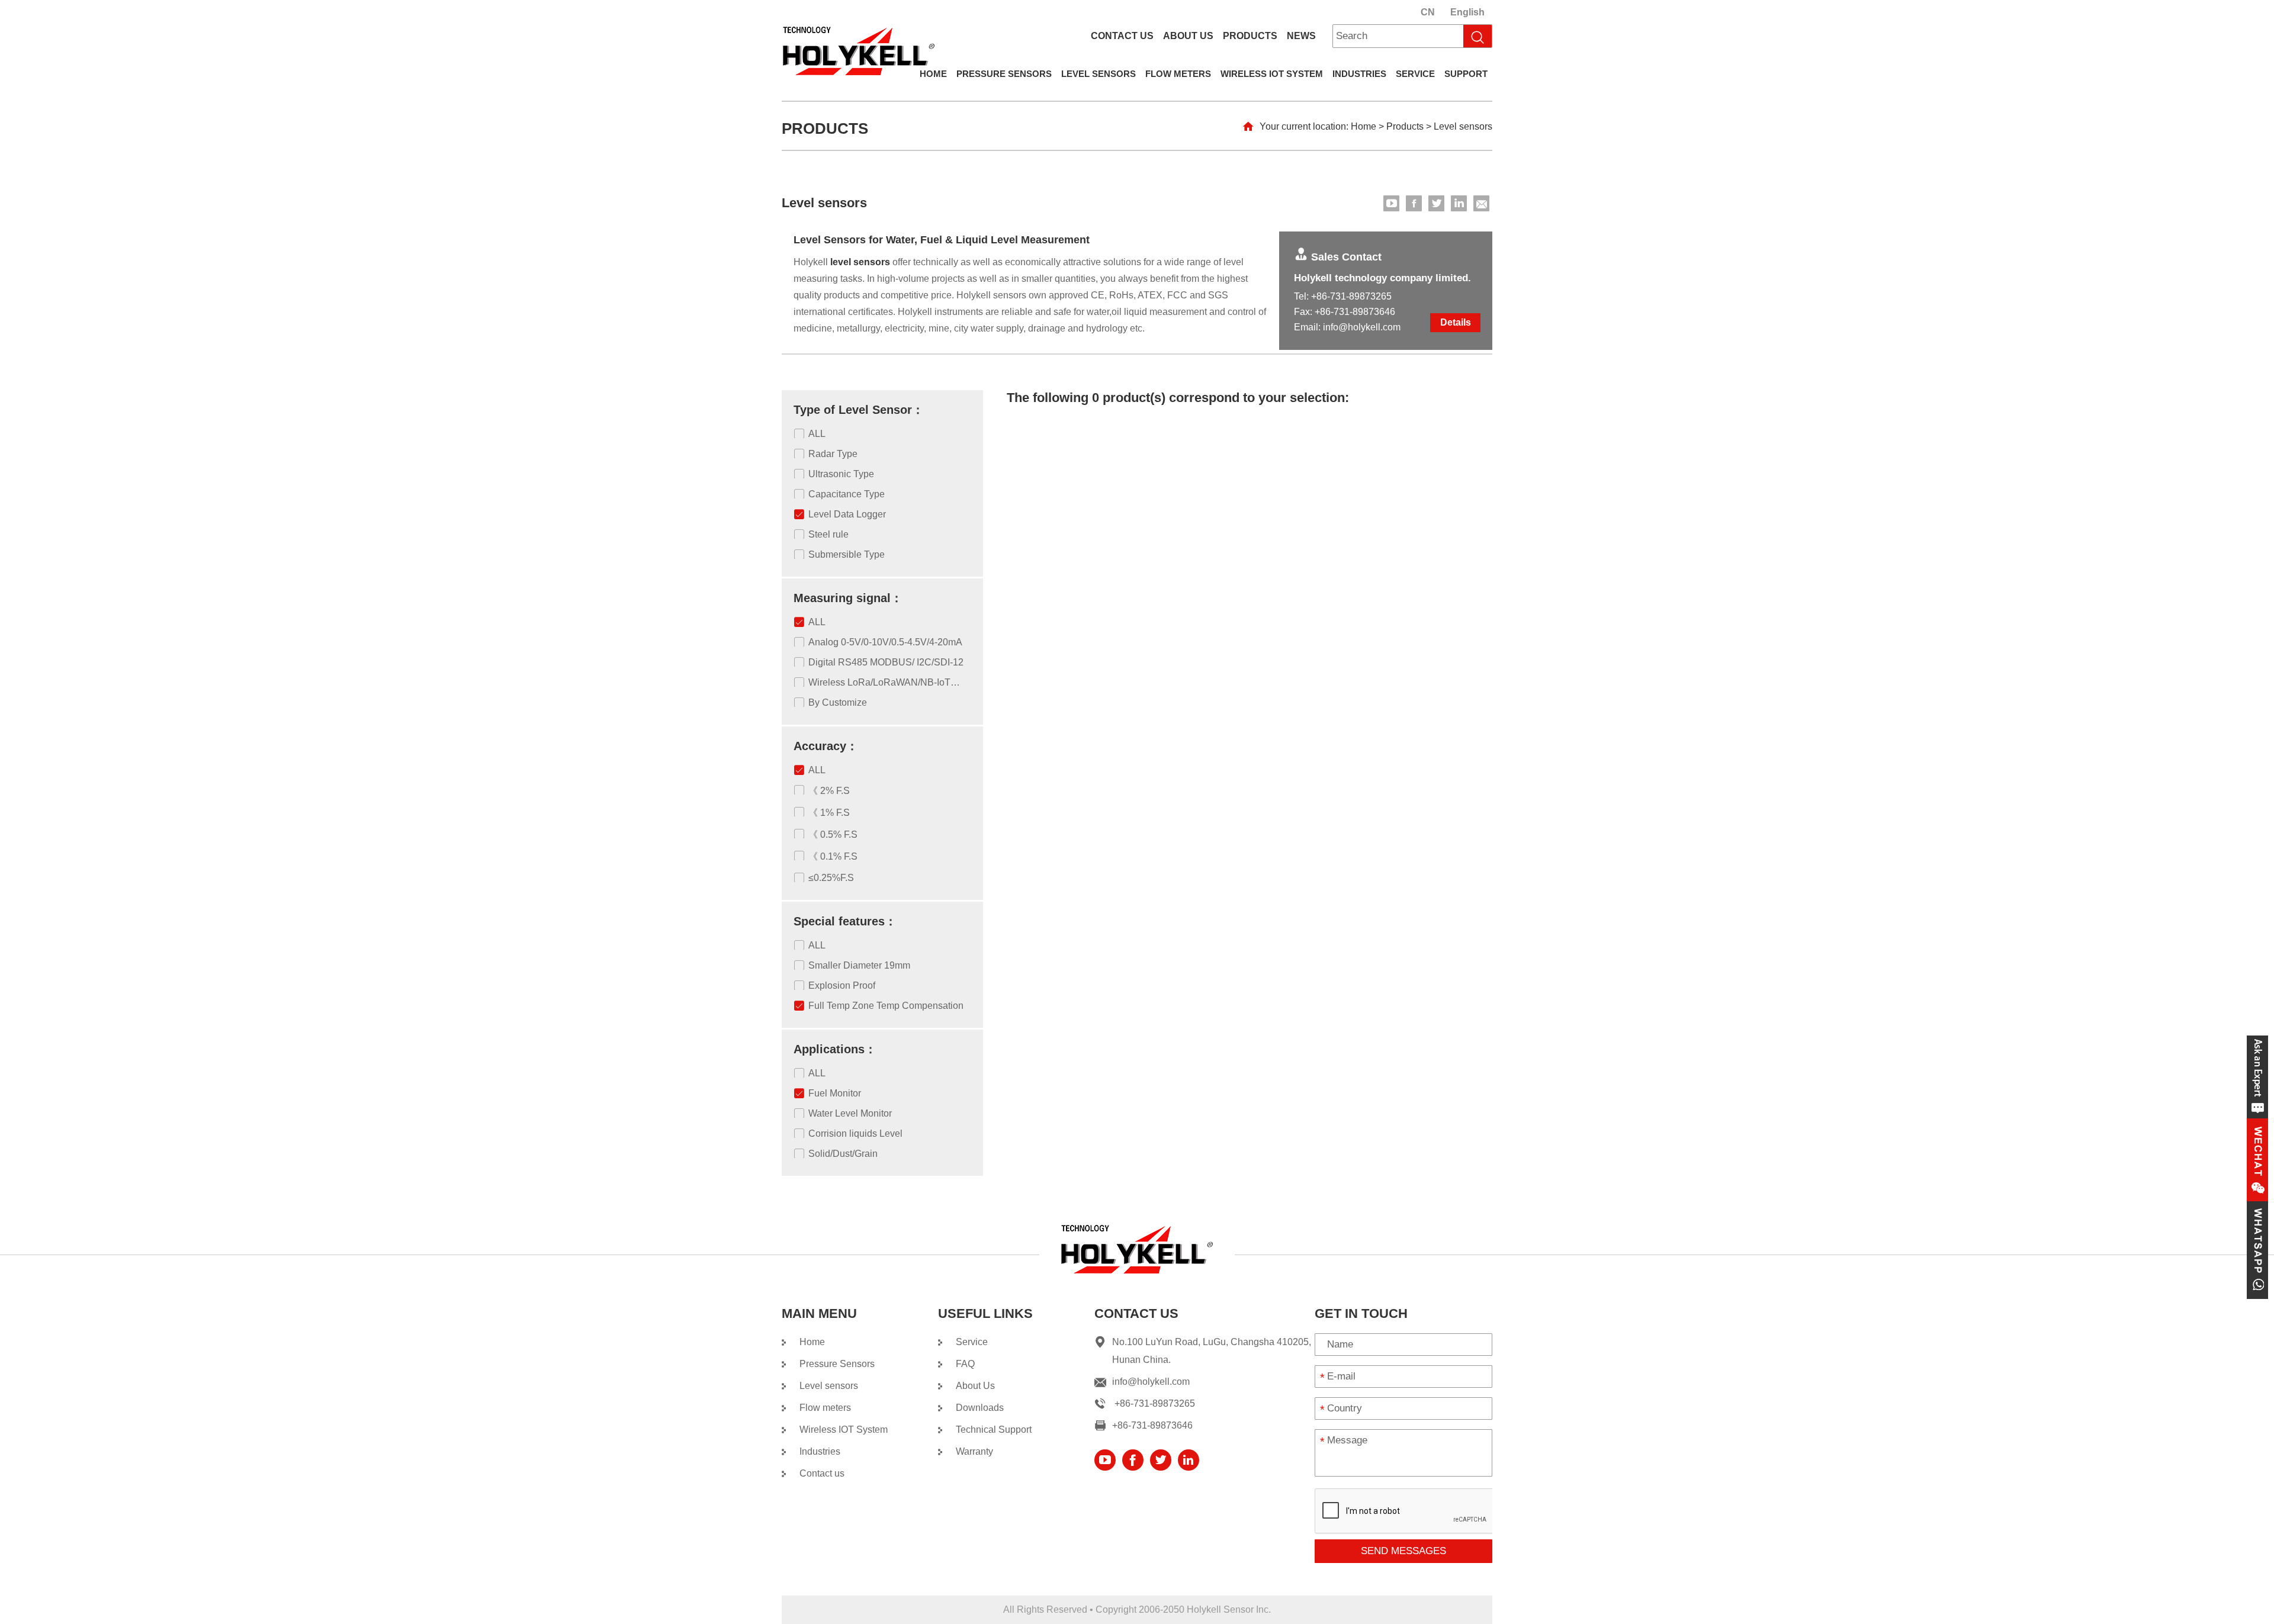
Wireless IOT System (1272, 74)
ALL (817, 434)
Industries (1359, 74)
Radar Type (833, 454)
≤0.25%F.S (831, 878)
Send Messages (1403, 1551)
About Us (1188, 36)
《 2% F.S (829, 791)
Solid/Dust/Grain (843, 1154)
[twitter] (1436, 203)
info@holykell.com (1362, 327)
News (1301, 36)
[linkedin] (1459, 203)
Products (1250, 36)
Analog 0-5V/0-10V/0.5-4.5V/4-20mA (885, 642)
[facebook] (1414, 203)
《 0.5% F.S (833, 834)
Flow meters (1178, 74)
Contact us (1122, 36)
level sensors (860, 262)
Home (933, 74)
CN (1428, 12)
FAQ (965, 1364)
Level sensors (1099, 74)
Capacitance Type (847, 494)
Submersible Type (847, 554)
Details (1456, 322)
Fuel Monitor (835, 1093)
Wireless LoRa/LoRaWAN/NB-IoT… (884, 682)
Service (1415, 74)
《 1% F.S (829, 813)
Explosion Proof (842, 985)
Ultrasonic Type (841, 474)
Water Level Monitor (850, 1113)
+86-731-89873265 (1351, 296)
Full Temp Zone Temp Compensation (886, 1006)
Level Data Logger (847, 514)
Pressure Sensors (1004, 74)
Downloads (980, 1408)
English (1467, 12)
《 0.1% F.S (833, 856)
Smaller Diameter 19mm (859, 965)
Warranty (974, 1451)
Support (1466, 74)
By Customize (838, 702)
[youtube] (1391, 203)
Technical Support (994, 1430)
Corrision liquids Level (855, 1133)
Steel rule (828, 534)
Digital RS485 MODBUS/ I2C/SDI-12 (886, 662)
